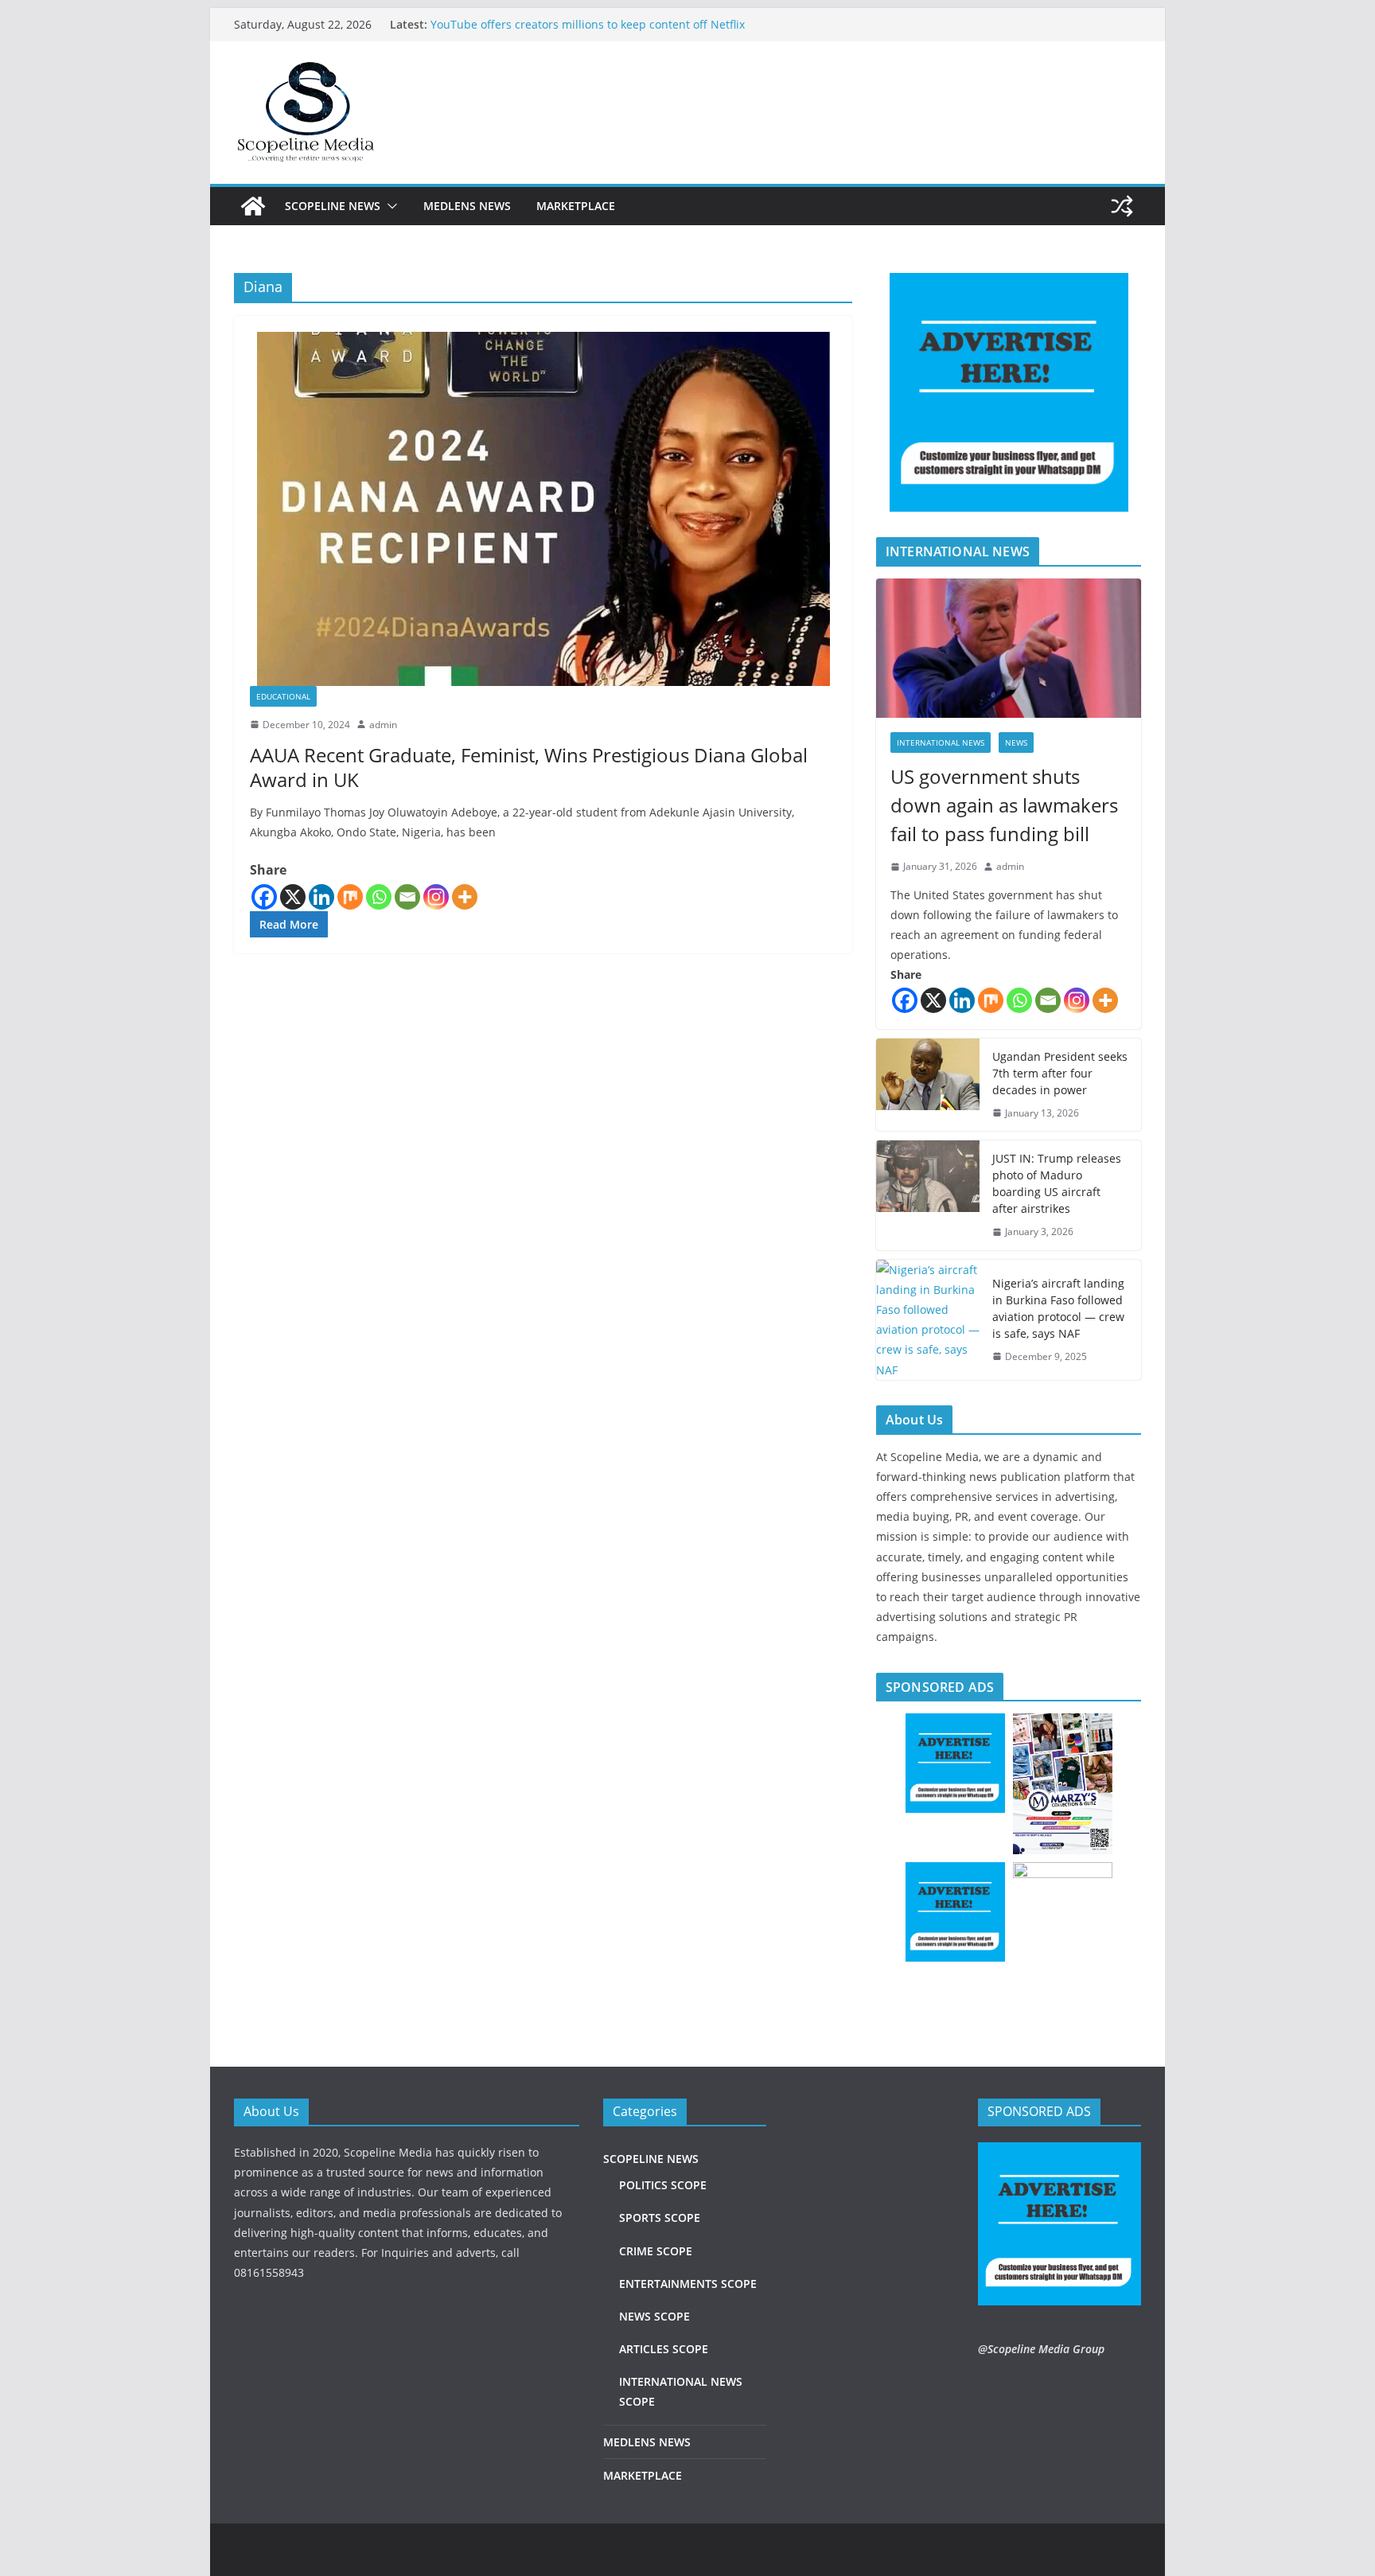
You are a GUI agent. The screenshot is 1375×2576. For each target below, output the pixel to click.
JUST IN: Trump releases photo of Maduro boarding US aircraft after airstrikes (1057, 1183)
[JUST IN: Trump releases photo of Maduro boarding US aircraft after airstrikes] (928, 1195)
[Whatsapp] (379, 897)
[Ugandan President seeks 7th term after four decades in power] (928, 1085)
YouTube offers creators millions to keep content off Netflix (588, 24)
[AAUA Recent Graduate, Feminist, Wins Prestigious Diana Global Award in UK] (543, 509)
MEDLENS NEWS (467, 206)
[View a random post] (1122, 206)
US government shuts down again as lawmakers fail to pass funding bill (1004, 805)
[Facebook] (264, 897)
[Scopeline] (253, 206)
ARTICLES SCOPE (664, 2349)
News (1016, 742)
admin (383, 725)
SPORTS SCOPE (660, 2217)
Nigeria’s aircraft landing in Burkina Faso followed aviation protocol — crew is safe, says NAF (1058, 1308)
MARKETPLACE (576, 206)
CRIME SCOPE (656, 2251)
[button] (389, 206)
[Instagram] (436, 897)
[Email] (407, 897)
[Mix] (350, 897)
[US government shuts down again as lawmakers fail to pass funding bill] (1009, 648)
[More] (465, 897)
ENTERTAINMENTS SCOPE (688, 2284)
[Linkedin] (321, 897)
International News (941, 742)
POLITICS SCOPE (663, 2185)
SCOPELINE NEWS (333, 206)
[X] (293, 897)
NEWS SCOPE (654, 2316)
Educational (283, 696)
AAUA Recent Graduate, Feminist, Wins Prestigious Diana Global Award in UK (529, 767)
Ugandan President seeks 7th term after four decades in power (1060, 1073)
